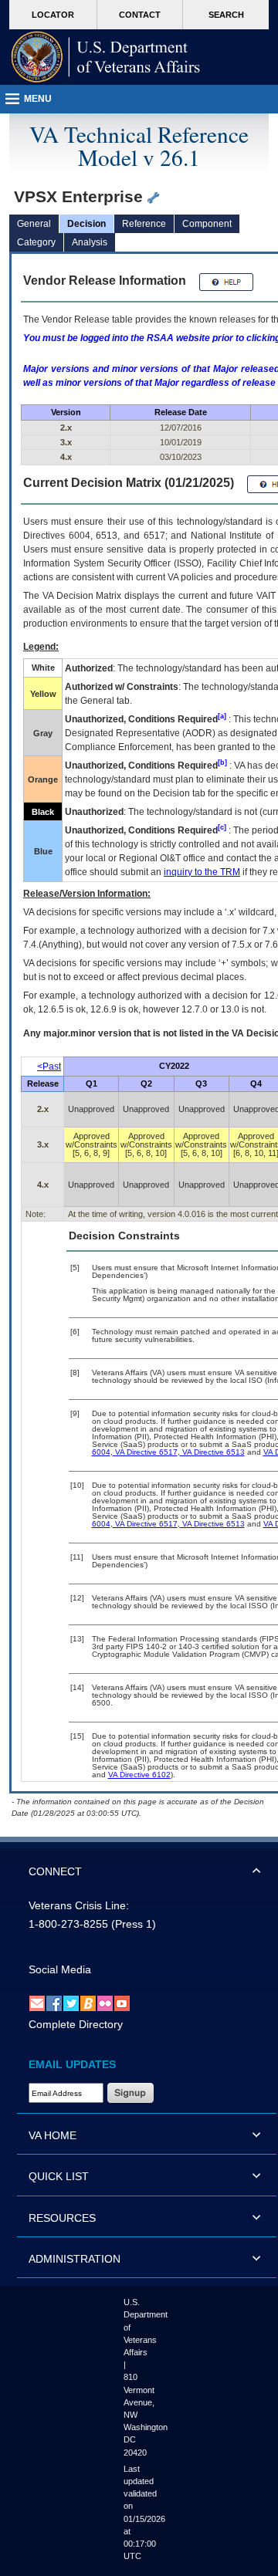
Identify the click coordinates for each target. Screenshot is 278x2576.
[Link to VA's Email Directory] (37, 2003)
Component (207, 224)
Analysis (90, 242)
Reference (144, 224)
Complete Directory (76, 2024)
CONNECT (55, 1871)
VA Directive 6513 (212, 1452)
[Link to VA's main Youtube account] (122, 2003)
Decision (86, 224)
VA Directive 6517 (145, 1452)
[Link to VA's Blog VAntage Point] (88, 2003)
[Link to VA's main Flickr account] (105, 2003)
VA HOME (53, 2135)
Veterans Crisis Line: (79, 1905)
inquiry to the (202, 872)
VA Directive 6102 (139, 1775)
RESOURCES (62, 2218)
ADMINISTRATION (75, 2259)
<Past (49, 1067)
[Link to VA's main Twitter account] (71, 2003)
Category (36, 242)
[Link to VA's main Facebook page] (54, 2003)
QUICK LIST (59, 2176)
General (34, 224)
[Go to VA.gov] (106, 57)
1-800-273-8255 (68, 1924)
